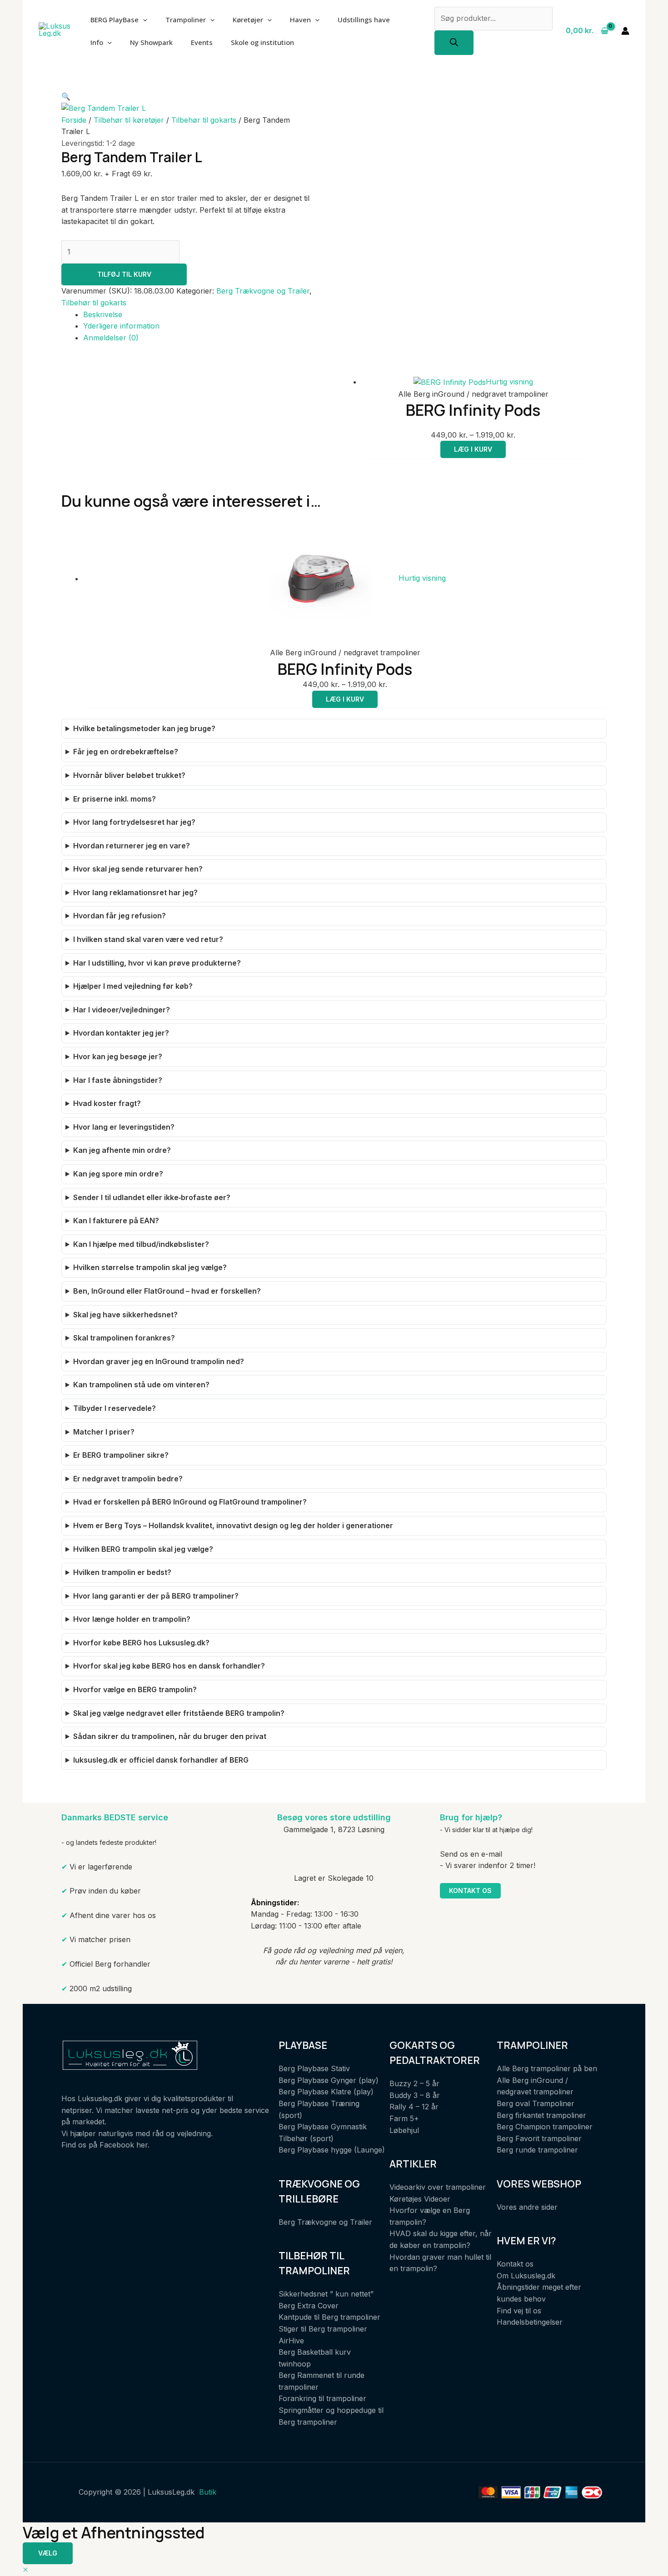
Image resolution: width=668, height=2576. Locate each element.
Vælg (48, 2553)
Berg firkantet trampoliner (541, 2115)
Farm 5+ (404, 2118)
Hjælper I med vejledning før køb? (133, 986)
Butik (208, 2492)
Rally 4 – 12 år (414, 2107)
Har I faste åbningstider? (118, 1080)
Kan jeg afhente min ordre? (122, 1150)
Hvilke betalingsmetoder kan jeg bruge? (144, 728)
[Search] (454, 43)
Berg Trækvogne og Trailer (263, 291)
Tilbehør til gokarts (204, 120)
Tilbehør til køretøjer (129, 120)
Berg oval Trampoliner (536, 2103)
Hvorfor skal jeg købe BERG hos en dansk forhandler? (169, 1666)
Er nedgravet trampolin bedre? (128, 1479)
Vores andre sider (527, 2207)
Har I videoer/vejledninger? (122, 1010)
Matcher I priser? (104, 1432)
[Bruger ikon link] (625, 31)
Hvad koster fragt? (107, 1103)
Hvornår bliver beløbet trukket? (129, 775)
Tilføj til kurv (124, 274)
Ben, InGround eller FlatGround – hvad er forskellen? (167, 1291)
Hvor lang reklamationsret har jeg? (135, 892)
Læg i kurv (473, 449)
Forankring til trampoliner (322, 2398)
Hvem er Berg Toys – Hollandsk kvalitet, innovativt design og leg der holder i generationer (233, 1525)
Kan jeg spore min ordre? (118, 1174)
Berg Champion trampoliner (545, 2127)
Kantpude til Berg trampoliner (329, 2317)
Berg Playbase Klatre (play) (326, 2092)
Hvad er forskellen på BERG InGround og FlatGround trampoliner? (190, 1502)
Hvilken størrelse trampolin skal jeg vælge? (150, 1267)
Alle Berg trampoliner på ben (547, 2068)
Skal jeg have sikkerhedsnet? (125, 1315)
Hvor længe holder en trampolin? (132, 1619)
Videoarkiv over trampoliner (438, 2187)
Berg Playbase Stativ (314, 2068)
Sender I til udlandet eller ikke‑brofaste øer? (152, 1197)
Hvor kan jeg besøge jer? (118, 1056)
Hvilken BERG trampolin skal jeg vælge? (143, 1549)
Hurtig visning (509, 382)
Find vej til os (519, 2311)
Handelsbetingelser (530, 2322)
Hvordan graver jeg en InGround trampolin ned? (159, 1361)
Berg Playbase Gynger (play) (329, 2080)
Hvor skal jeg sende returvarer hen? (138, 869)
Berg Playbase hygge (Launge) (332, 2150)
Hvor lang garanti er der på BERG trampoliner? (156, 1596)
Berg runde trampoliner (537, 2150)
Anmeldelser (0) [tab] (111, 338)
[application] (143, 20)
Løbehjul (404, 2130)
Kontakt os (470, 1891)
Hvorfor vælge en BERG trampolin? (135, 1689)
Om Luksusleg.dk (526, 2276)
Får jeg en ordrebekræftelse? (126, 752)
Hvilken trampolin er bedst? (122, 1572)
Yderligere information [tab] (121, 326)
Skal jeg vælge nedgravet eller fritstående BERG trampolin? (179, 1713)
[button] (66, 96)
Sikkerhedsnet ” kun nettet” (326, 2294)
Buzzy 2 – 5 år (414, 2083)
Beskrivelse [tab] (103, 314)
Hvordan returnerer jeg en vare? (132, 846)
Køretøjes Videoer (420, 2199)
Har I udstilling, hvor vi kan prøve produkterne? (157, 963)
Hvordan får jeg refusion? (120, 916)
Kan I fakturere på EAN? (116, 1221)
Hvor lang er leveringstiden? (124, 1127)
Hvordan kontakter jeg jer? (121, 1033)
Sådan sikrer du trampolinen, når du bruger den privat (170, 1736)
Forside (74, 120)
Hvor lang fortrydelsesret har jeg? (134, 822)
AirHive (291, 2341)
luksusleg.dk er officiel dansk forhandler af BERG (161, 1760)
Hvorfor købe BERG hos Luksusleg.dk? (141, 1643)
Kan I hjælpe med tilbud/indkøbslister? (141, 1244)
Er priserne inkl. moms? (115, 799)
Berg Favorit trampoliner (539, 2138)
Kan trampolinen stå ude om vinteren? (141, 1385)
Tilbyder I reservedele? (115, 1408)
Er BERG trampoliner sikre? (121, 1455)
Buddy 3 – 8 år (415, 2095)
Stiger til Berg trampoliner (323, 2329)
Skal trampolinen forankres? (124, 1338)
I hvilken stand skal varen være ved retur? (148, 939)
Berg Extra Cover (309, 2306)
